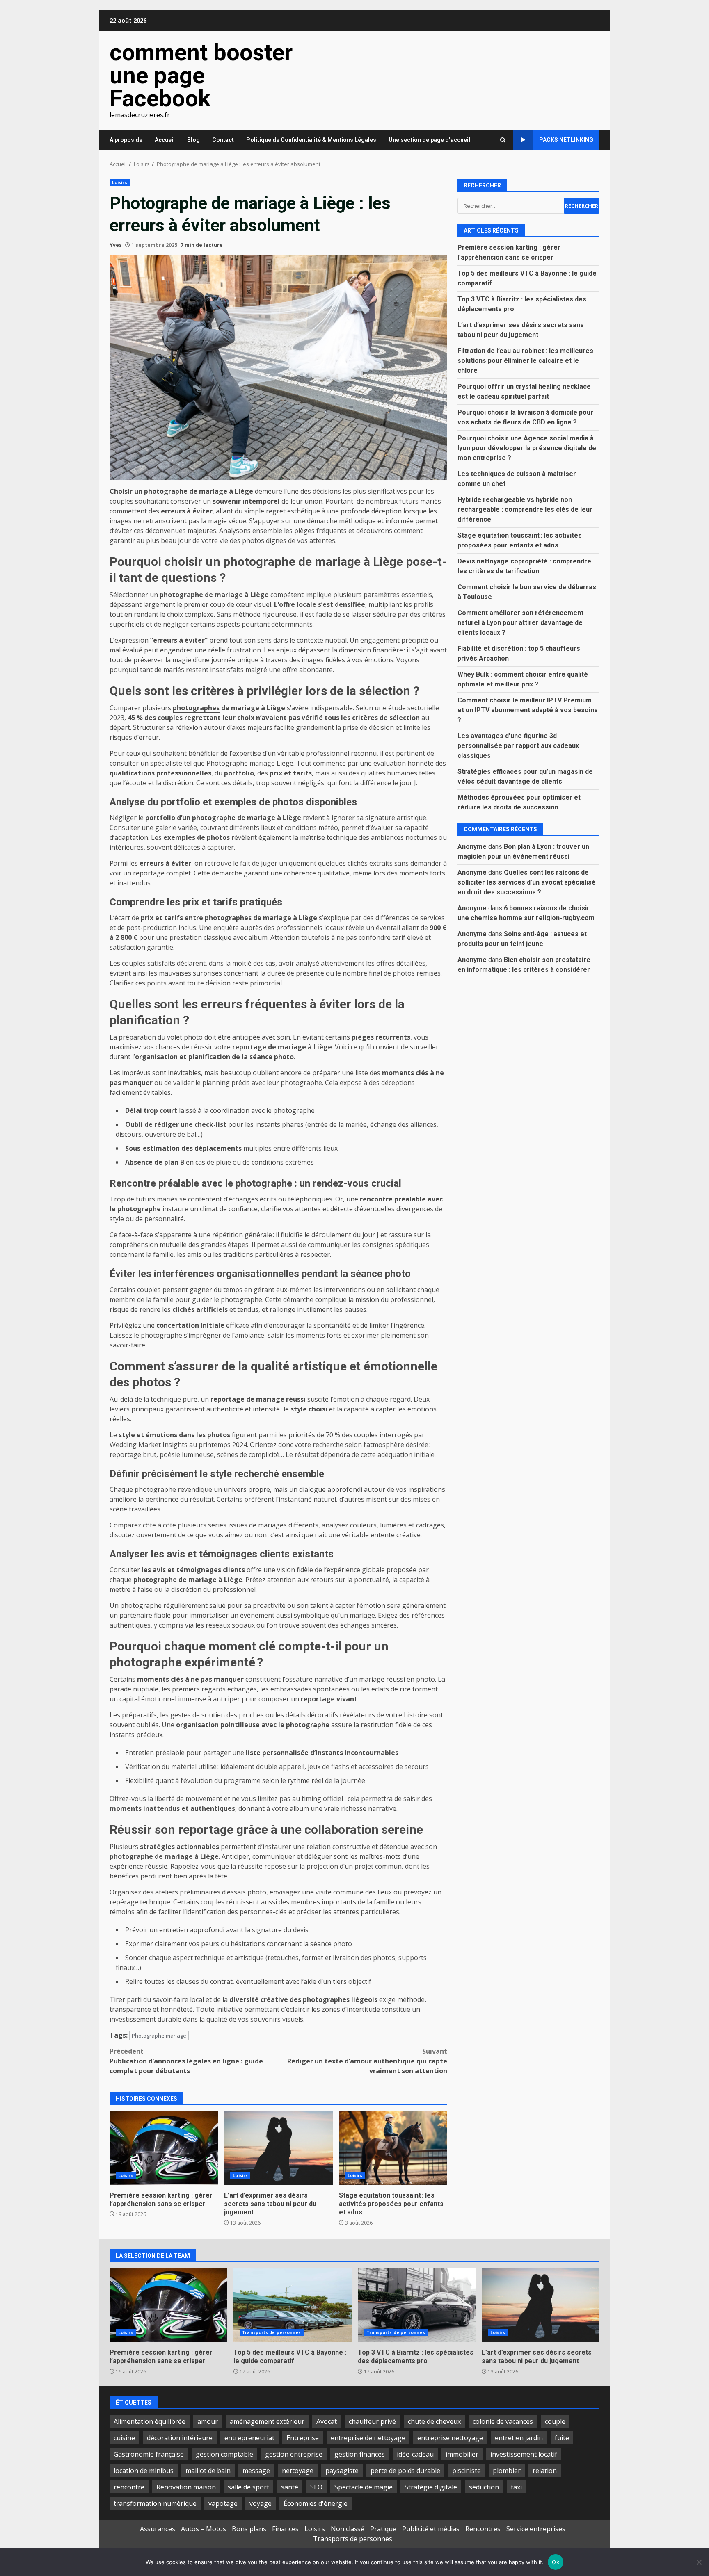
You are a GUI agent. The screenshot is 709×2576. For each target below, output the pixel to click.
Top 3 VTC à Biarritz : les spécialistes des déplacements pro (417, 2305)
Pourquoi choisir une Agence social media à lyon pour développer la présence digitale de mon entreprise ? (527, 448)
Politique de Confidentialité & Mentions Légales (311, 140)
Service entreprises (536, 2529)
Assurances (158, 2529)
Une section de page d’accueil (429, 140)
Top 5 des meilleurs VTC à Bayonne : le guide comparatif (292, 2305)
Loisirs (120, 182)
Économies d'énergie (316, 2503)
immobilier (462, 2454)
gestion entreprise (294, 2454)
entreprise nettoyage (450, 2438)
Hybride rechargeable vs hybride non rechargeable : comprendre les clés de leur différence (525, 510)
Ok (556, 2562)
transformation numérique (155, 2503)
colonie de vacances (503, 2421)
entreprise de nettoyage (368, 2438)
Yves (116, 245)
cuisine (124, 2438)
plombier (507, 2471)
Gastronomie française (149, 2454)
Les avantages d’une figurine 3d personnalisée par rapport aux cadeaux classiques (518, 746)
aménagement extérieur (267, 2421)
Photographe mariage (159, 2036)
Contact (223, 140)
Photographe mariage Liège (250, 763)
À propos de (126, 140)
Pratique (383, 2529)
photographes (196, 708)
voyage (261, 2503)
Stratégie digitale (431, 2487)
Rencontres (483, 2529)
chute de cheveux (434, 2421)
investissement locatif (524, 2454)
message (256, 2471)
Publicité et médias (431, 2529)
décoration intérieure (180, 2438)
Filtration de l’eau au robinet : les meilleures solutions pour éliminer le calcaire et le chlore (525, 361)
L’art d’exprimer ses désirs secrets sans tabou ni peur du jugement (278, 2148)
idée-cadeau (415, 2454)
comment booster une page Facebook (201, 75)
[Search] (503, 140)
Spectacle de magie (364, 2487)
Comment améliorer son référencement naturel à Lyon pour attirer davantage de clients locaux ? (520, 623)
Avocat (327, 2421)
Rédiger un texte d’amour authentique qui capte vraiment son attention (367, 2061)
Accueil (165, 140)
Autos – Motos (204, 2529)
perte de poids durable (405, 2471)
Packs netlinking (566, 140)
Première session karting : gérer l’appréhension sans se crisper (164, 2148)
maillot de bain (208, 2471)
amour (208, 2421)
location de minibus (144, 2471)
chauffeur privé (372, 2421)
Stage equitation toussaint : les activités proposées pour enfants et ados (393, 2148)
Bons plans (249, 2529)
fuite (562, 2438)
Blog (193, 140)
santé (290, 2487)
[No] (699, 2562)
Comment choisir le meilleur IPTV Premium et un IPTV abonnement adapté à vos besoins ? (528, 710)
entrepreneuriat (249, 2438)
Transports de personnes (271, 2332)
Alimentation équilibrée (150, 2421)
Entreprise (303, 2438)
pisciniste (467, 2471)
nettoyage (298, 2471)
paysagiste (342, 2471)
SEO (316, 2487)
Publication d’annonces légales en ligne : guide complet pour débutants (186, 2061)
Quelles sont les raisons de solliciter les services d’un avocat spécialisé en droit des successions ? (527, 882)
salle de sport (248, 2487)
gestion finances (360, 2454)
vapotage (223, 2503)
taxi (516, 2487)
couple (555, 2421)
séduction (484, 2487)
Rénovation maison (186, 2487)
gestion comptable (224, 2454)
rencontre (129, 2487)
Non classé (348, 2529)
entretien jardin (519, 2438)
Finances (285, 2529)
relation (545, 2471)
